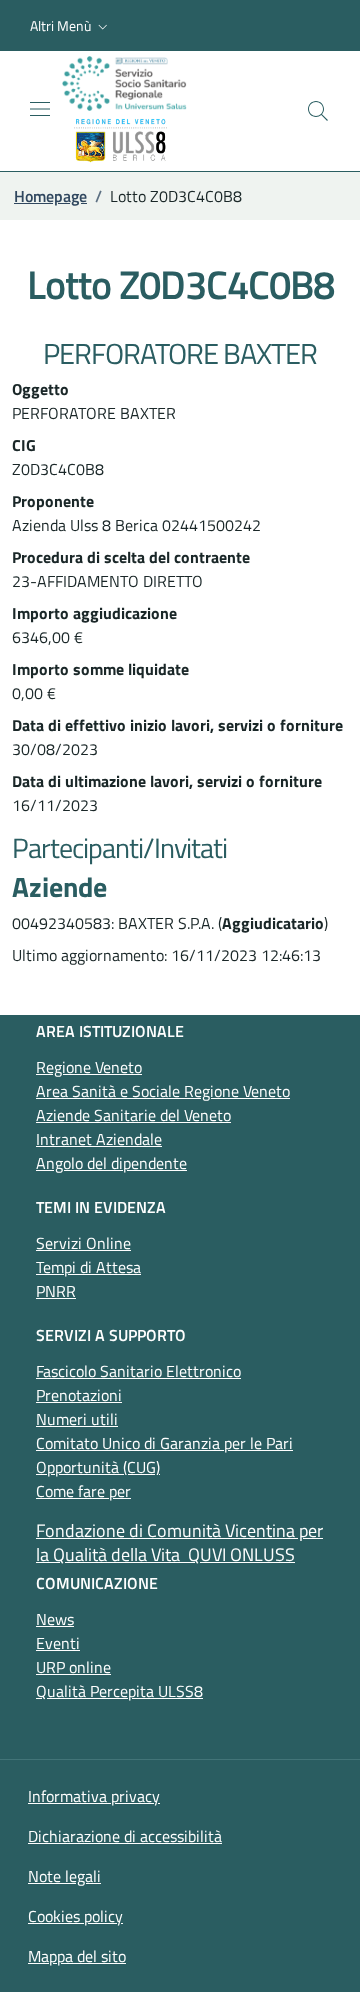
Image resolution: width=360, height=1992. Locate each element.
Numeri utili (77, 1419)
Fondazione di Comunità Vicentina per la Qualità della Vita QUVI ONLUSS (179, 1542)
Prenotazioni (79, 1395)
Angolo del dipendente (111, 1163)
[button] (71, 26)
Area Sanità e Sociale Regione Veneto (163, 1091)
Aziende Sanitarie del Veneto (133, 1115)
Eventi (58, 1643)
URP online (73, 1667)
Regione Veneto (89, 1067)
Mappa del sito (77, 1956)
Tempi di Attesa (88, 1267)
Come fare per (83, 1491)
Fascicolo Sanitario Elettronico (138, 1371)
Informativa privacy (94, 1796)
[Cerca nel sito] (318, 111)
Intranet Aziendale (99, 1139)
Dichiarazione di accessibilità (125, 1836)
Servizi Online (83, 1243)
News (55, 1619)
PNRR (56, 1291)
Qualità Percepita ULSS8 (119, 1691)
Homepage (50, 196)
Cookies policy (75, 1916)
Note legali (64, 1876)
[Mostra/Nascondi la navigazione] (40, 109)
